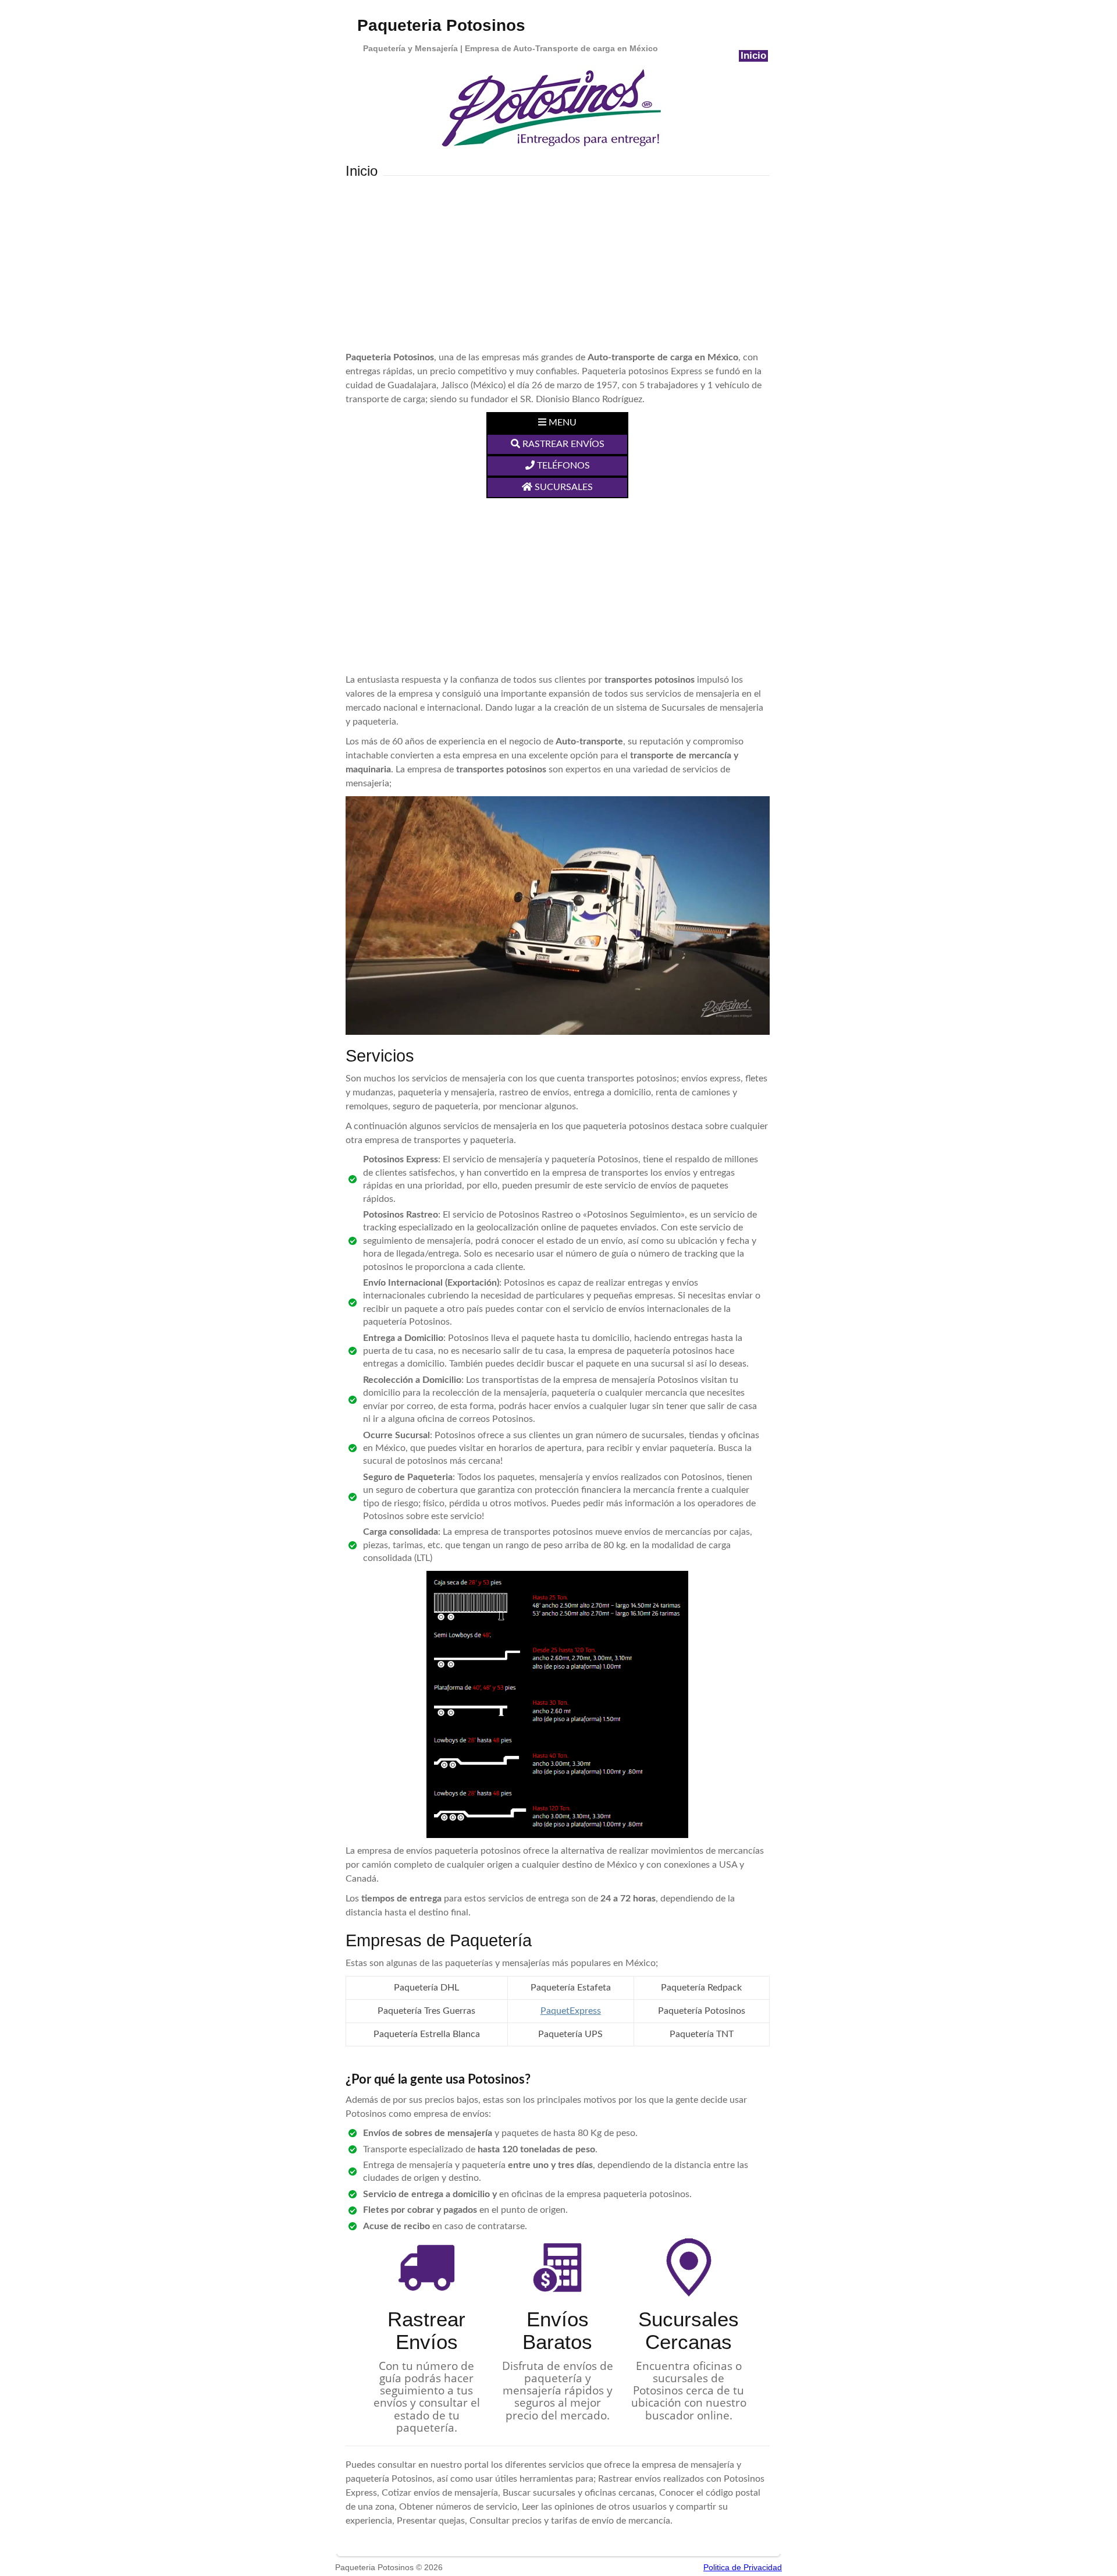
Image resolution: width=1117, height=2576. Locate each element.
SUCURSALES (563, 487)
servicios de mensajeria (459, 1078)
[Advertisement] (558, 263)
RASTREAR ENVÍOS (562, 444)
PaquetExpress (571, 2011)
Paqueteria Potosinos (441, 25)
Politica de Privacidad (743, 2567)
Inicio (753, 56)
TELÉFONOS (562, 466)
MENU (561, 423)
